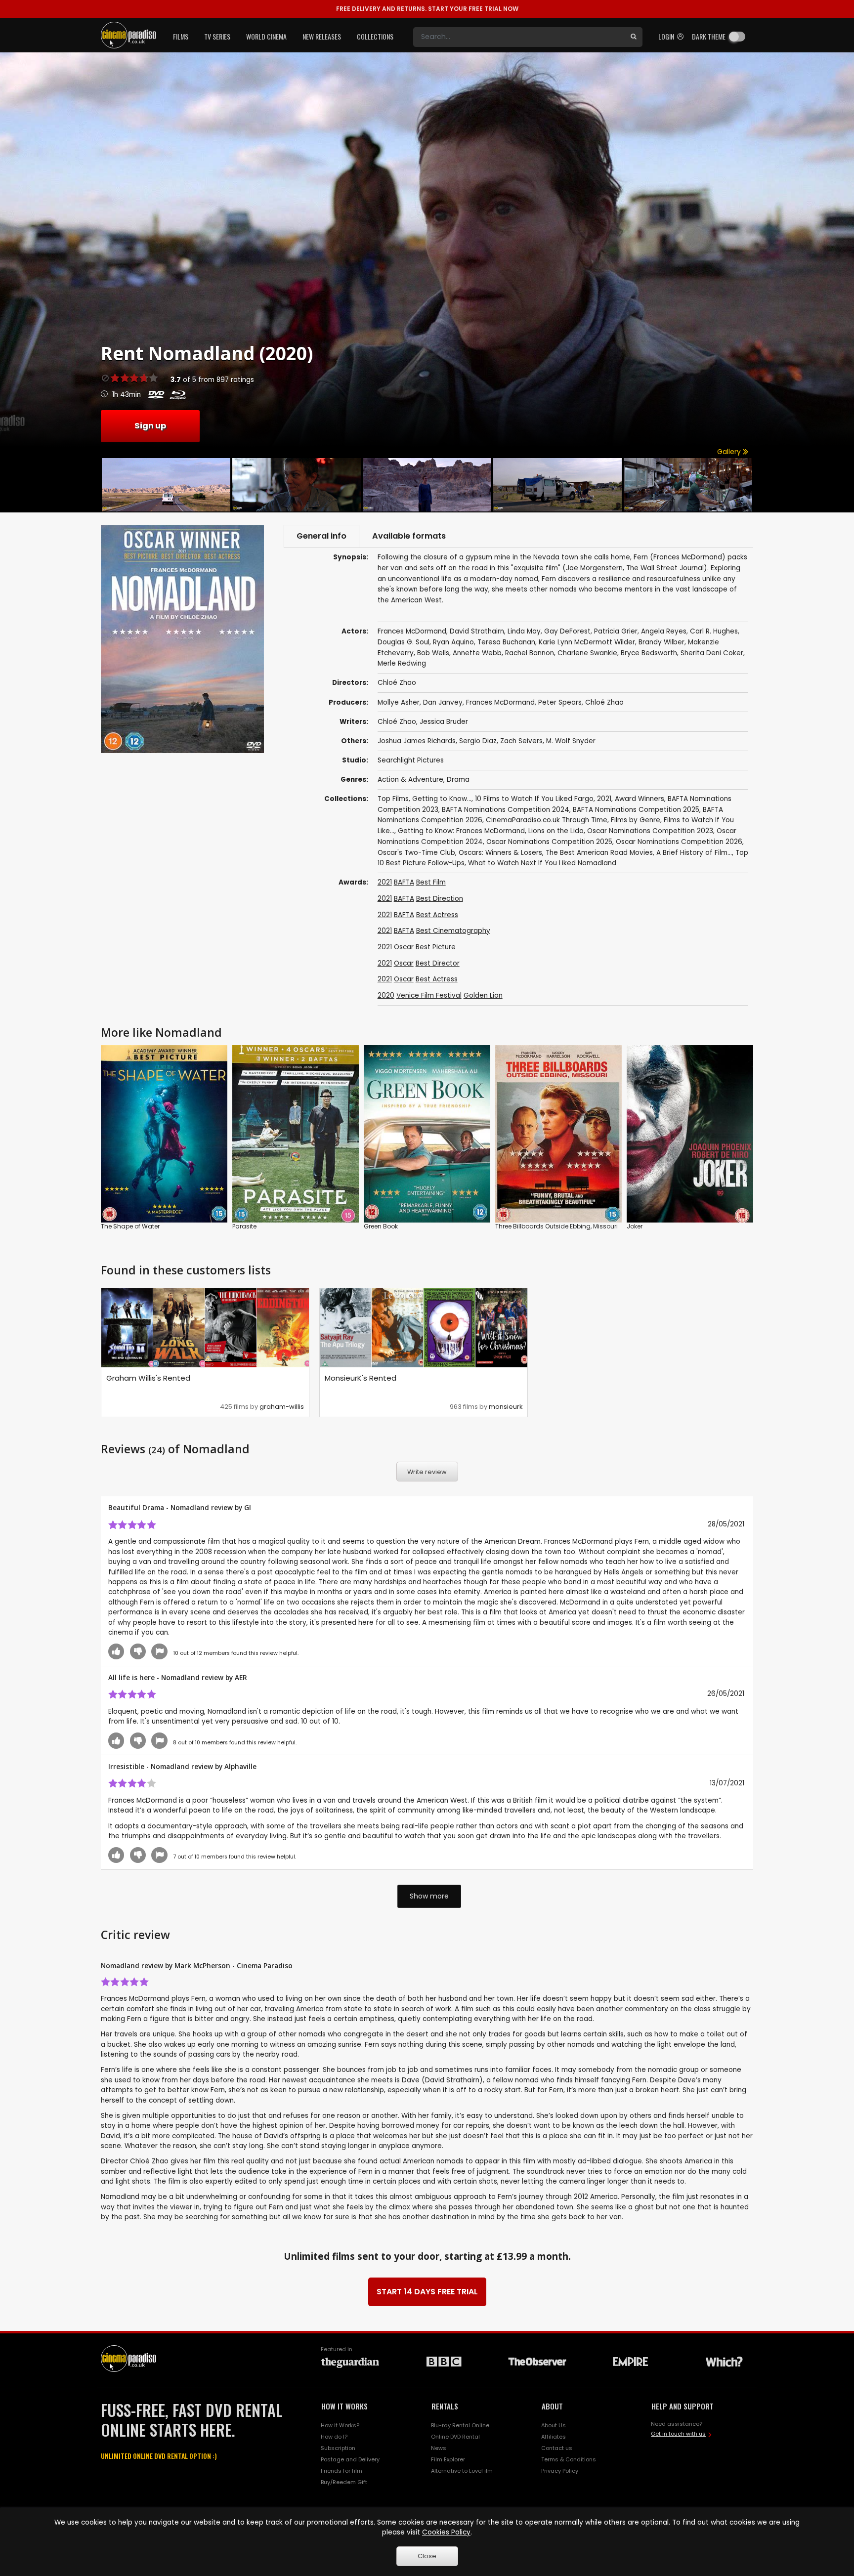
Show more (429, 1896)
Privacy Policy (560, 2471)
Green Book (381, 1226)
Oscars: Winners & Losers (500, 853)
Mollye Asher (399, 702)
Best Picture (436, 947)
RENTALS (445, 2406)
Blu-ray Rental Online (460, 2425)
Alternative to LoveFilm (462, 2471)
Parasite (244, 1226)
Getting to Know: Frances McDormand (461, 831)
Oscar (404, 947)
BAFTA (404, 882)
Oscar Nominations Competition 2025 (549, 842)
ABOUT (552, 2406)
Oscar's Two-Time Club (416, 853)
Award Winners (640, 799)
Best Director (438, 963)
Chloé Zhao (604, 702)
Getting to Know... (442, 799)
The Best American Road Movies (599, 853)
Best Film (431, 882)
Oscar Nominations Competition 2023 (650, 831)
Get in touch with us (678, 2434)
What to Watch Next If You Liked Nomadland (542, 863)
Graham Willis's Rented (148, 1378)
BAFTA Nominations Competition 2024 (506, 810)
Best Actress (437, 915)
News (439, 2448)
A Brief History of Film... (694, 853)
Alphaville (240, 1766)
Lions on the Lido (556, 831)
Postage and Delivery (350, 2459)
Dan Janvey (443, 702)
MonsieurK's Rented (361, 1378)
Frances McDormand (500, 702)
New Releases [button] (322, 36)
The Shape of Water (130, 1226)
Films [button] (181, 36)
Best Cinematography (453, 931)
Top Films (393, 799)
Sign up (150, 426)
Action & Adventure (410, 780)
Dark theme (709, 36)
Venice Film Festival (429, 995)
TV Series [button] (217, 36)
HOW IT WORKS (344, 2406)
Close (427, 2556)
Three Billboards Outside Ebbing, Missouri (556, 1226)
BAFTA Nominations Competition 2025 (636, 810)
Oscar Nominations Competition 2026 (679, 842)
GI (248, 1507)
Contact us (557, 2448)
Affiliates (554, 2437)
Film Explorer (448, 2459)
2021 (604, 799)
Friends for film (342, 2471)
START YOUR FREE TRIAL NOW (427, 9)
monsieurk (506, 1407)
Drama (458, 780)
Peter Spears (560, 702)
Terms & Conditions (569, 2459)
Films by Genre (636, 820)
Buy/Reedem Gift (344, 2482)
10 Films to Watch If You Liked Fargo (534, 799)
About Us (554, 2425)
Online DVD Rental (455, 2437)
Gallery (730, 452)
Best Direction (440, 899)
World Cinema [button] (266, 36)
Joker (635, 1226)
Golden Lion (483, 995)
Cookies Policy (446, 2532)
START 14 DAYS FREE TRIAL (427, 2292)
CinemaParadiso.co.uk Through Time (547, 820)
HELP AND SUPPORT (683, 2406)
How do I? (334, 2437)
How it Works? (340, 2425)
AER (241, 1677)
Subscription (338, 2448)
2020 (386, 995)
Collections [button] (375, 36)
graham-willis (282, 1407)
